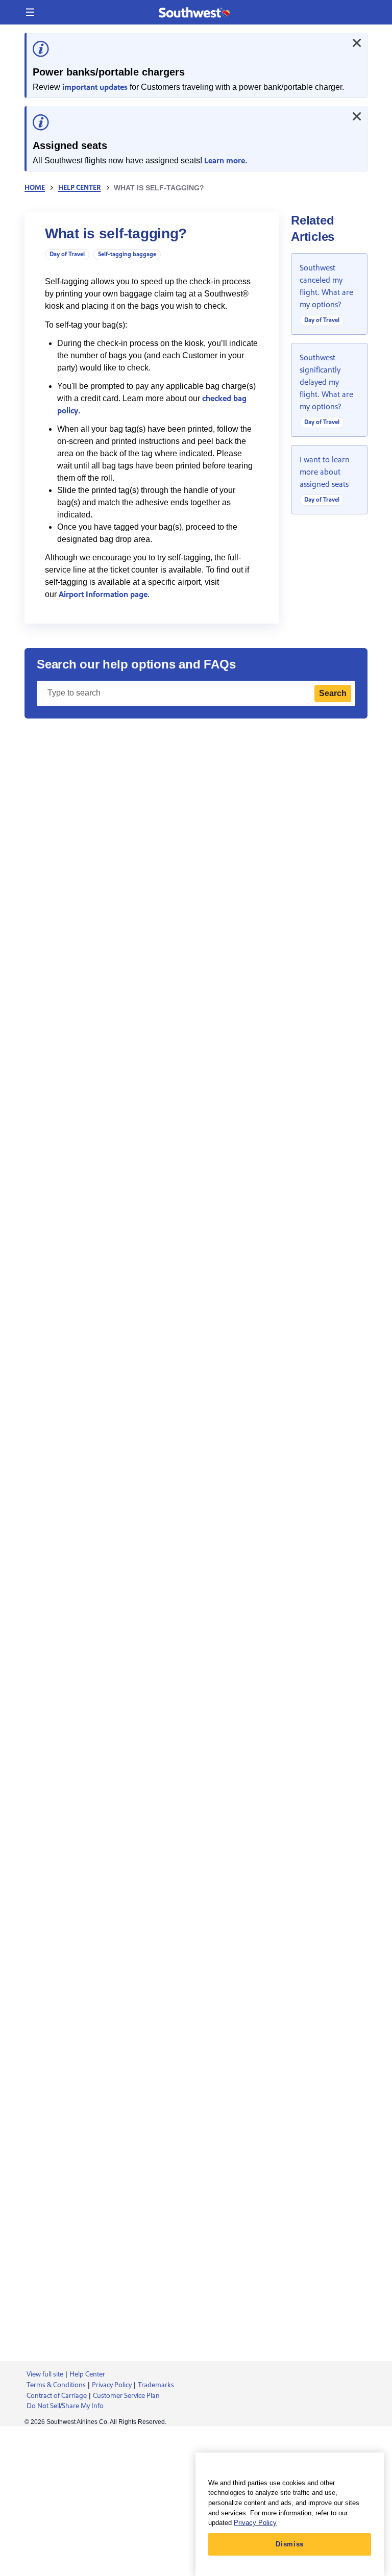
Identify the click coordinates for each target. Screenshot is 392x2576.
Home (35, 188)
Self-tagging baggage (127, 254)
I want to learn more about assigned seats (325, 472)
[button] (30, 12)
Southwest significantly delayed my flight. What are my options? (326, 382)
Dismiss (290, 2544)
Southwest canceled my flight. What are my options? (326, 286)
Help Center (80, 188)
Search (333, 693)
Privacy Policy (255, 2523)
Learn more (225, 161)
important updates (95, 87)
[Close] (357, 43)
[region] (290, 2514)
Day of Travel (67, 254)
